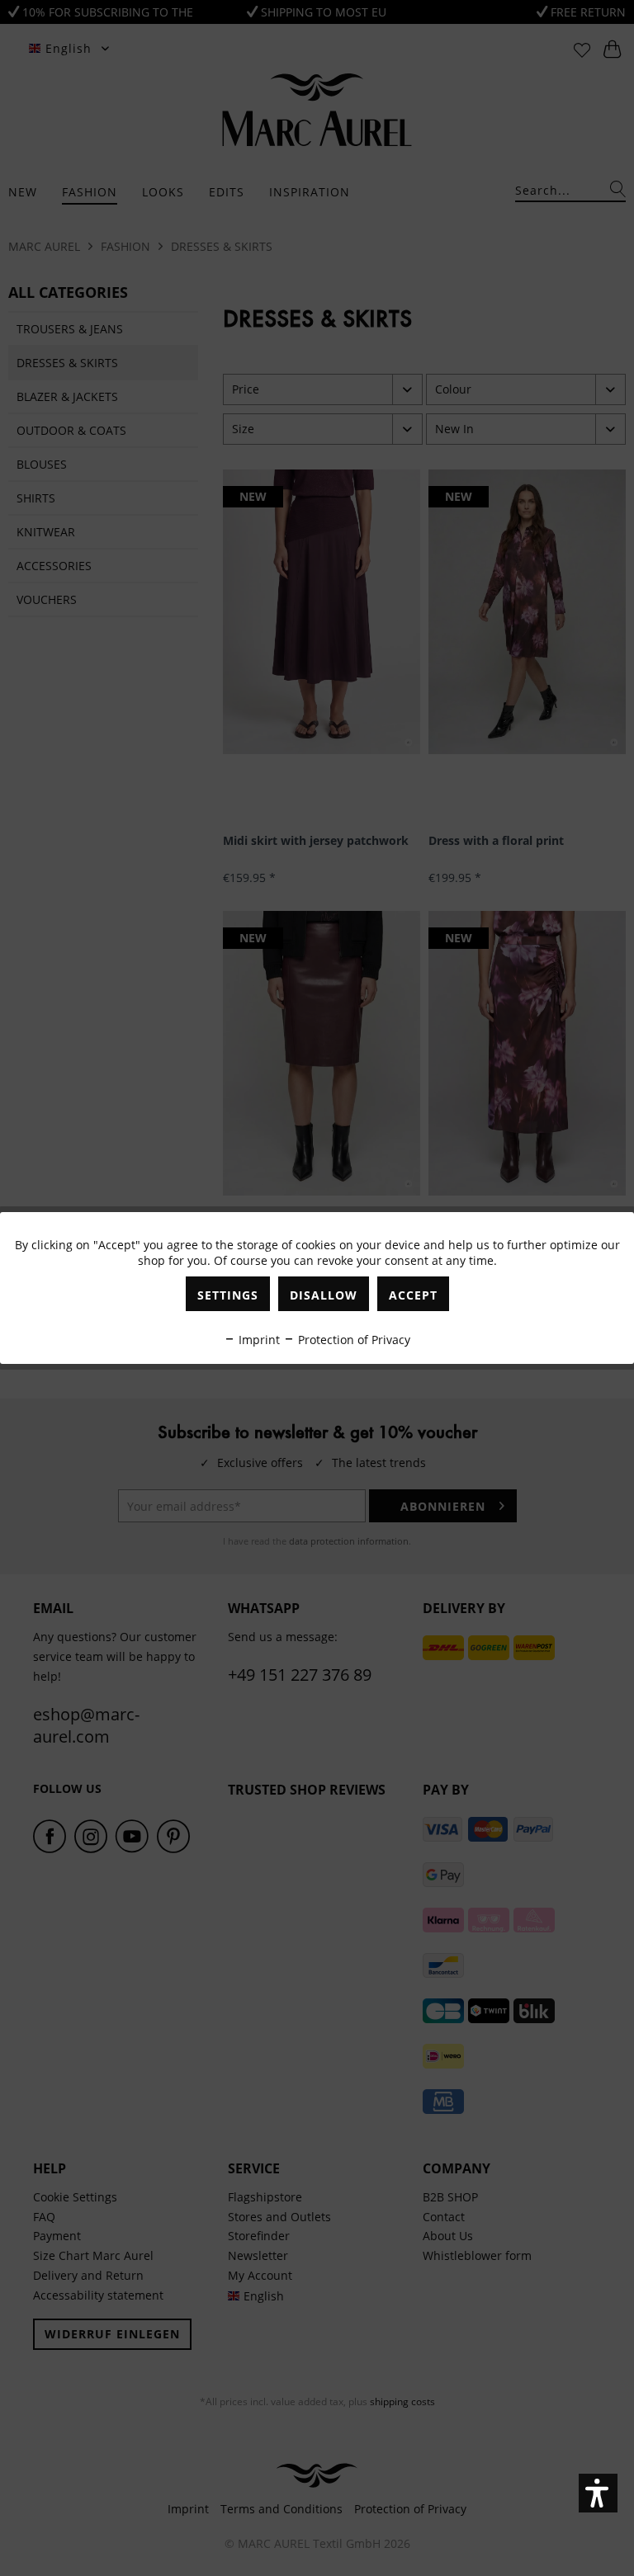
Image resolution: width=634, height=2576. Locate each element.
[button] (598, 2493)
